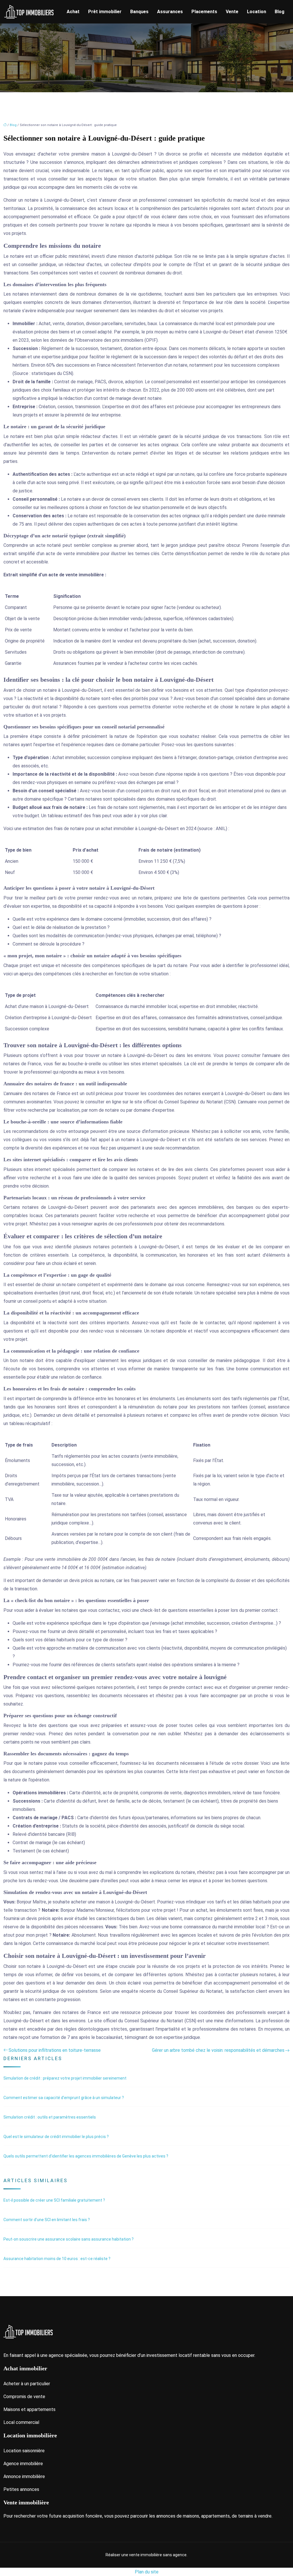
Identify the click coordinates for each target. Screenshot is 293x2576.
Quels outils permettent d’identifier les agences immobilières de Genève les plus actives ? (86, 2156)
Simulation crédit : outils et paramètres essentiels (50, 2117)
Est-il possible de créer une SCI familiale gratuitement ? (54, 2200)
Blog (280, 12)
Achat (73, 12)
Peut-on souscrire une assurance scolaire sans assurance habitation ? (69, 2239)
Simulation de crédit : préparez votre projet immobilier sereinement (65, 2078)
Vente (232, 12)
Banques (139, 12)
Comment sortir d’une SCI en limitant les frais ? (47, 2220)
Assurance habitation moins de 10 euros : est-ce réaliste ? (57, 2259)
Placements (204, 12)
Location (257, 12)
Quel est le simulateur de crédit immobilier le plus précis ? (56, 2137)
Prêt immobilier (105, 12)
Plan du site (147, 2572)
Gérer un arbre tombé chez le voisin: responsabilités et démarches (218, 2050)
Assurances (170, 12)
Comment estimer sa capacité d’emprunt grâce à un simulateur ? (64, 2098)
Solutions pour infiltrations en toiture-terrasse (55, 2050)
